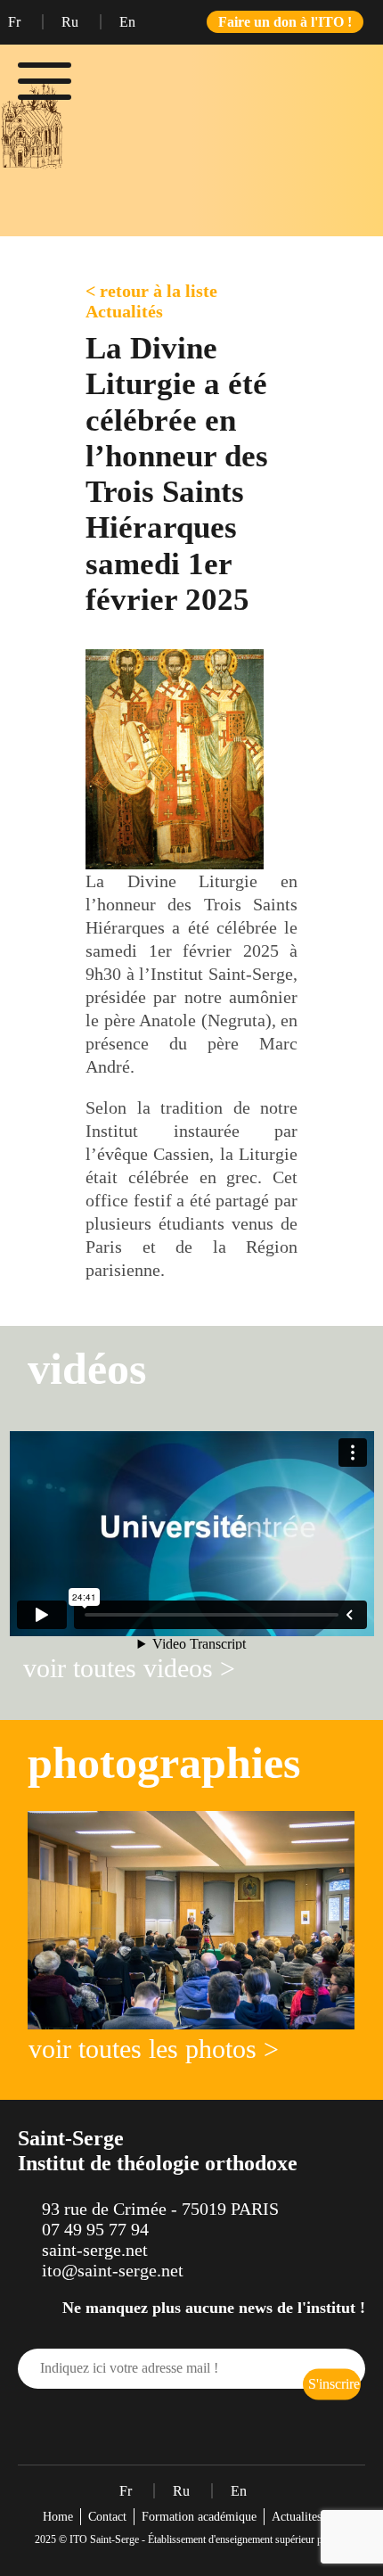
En (127, 22)
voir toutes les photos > (154, 2049)
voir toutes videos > (129, 1668)
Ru (72, 22)
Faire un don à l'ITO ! (285, 22)
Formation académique (199, 2517)
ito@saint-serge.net (113, 2270)
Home (58, 2517)
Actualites (297, 2517)
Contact (107, 2517)
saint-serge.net (95, 2250)
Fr (16, 22)
